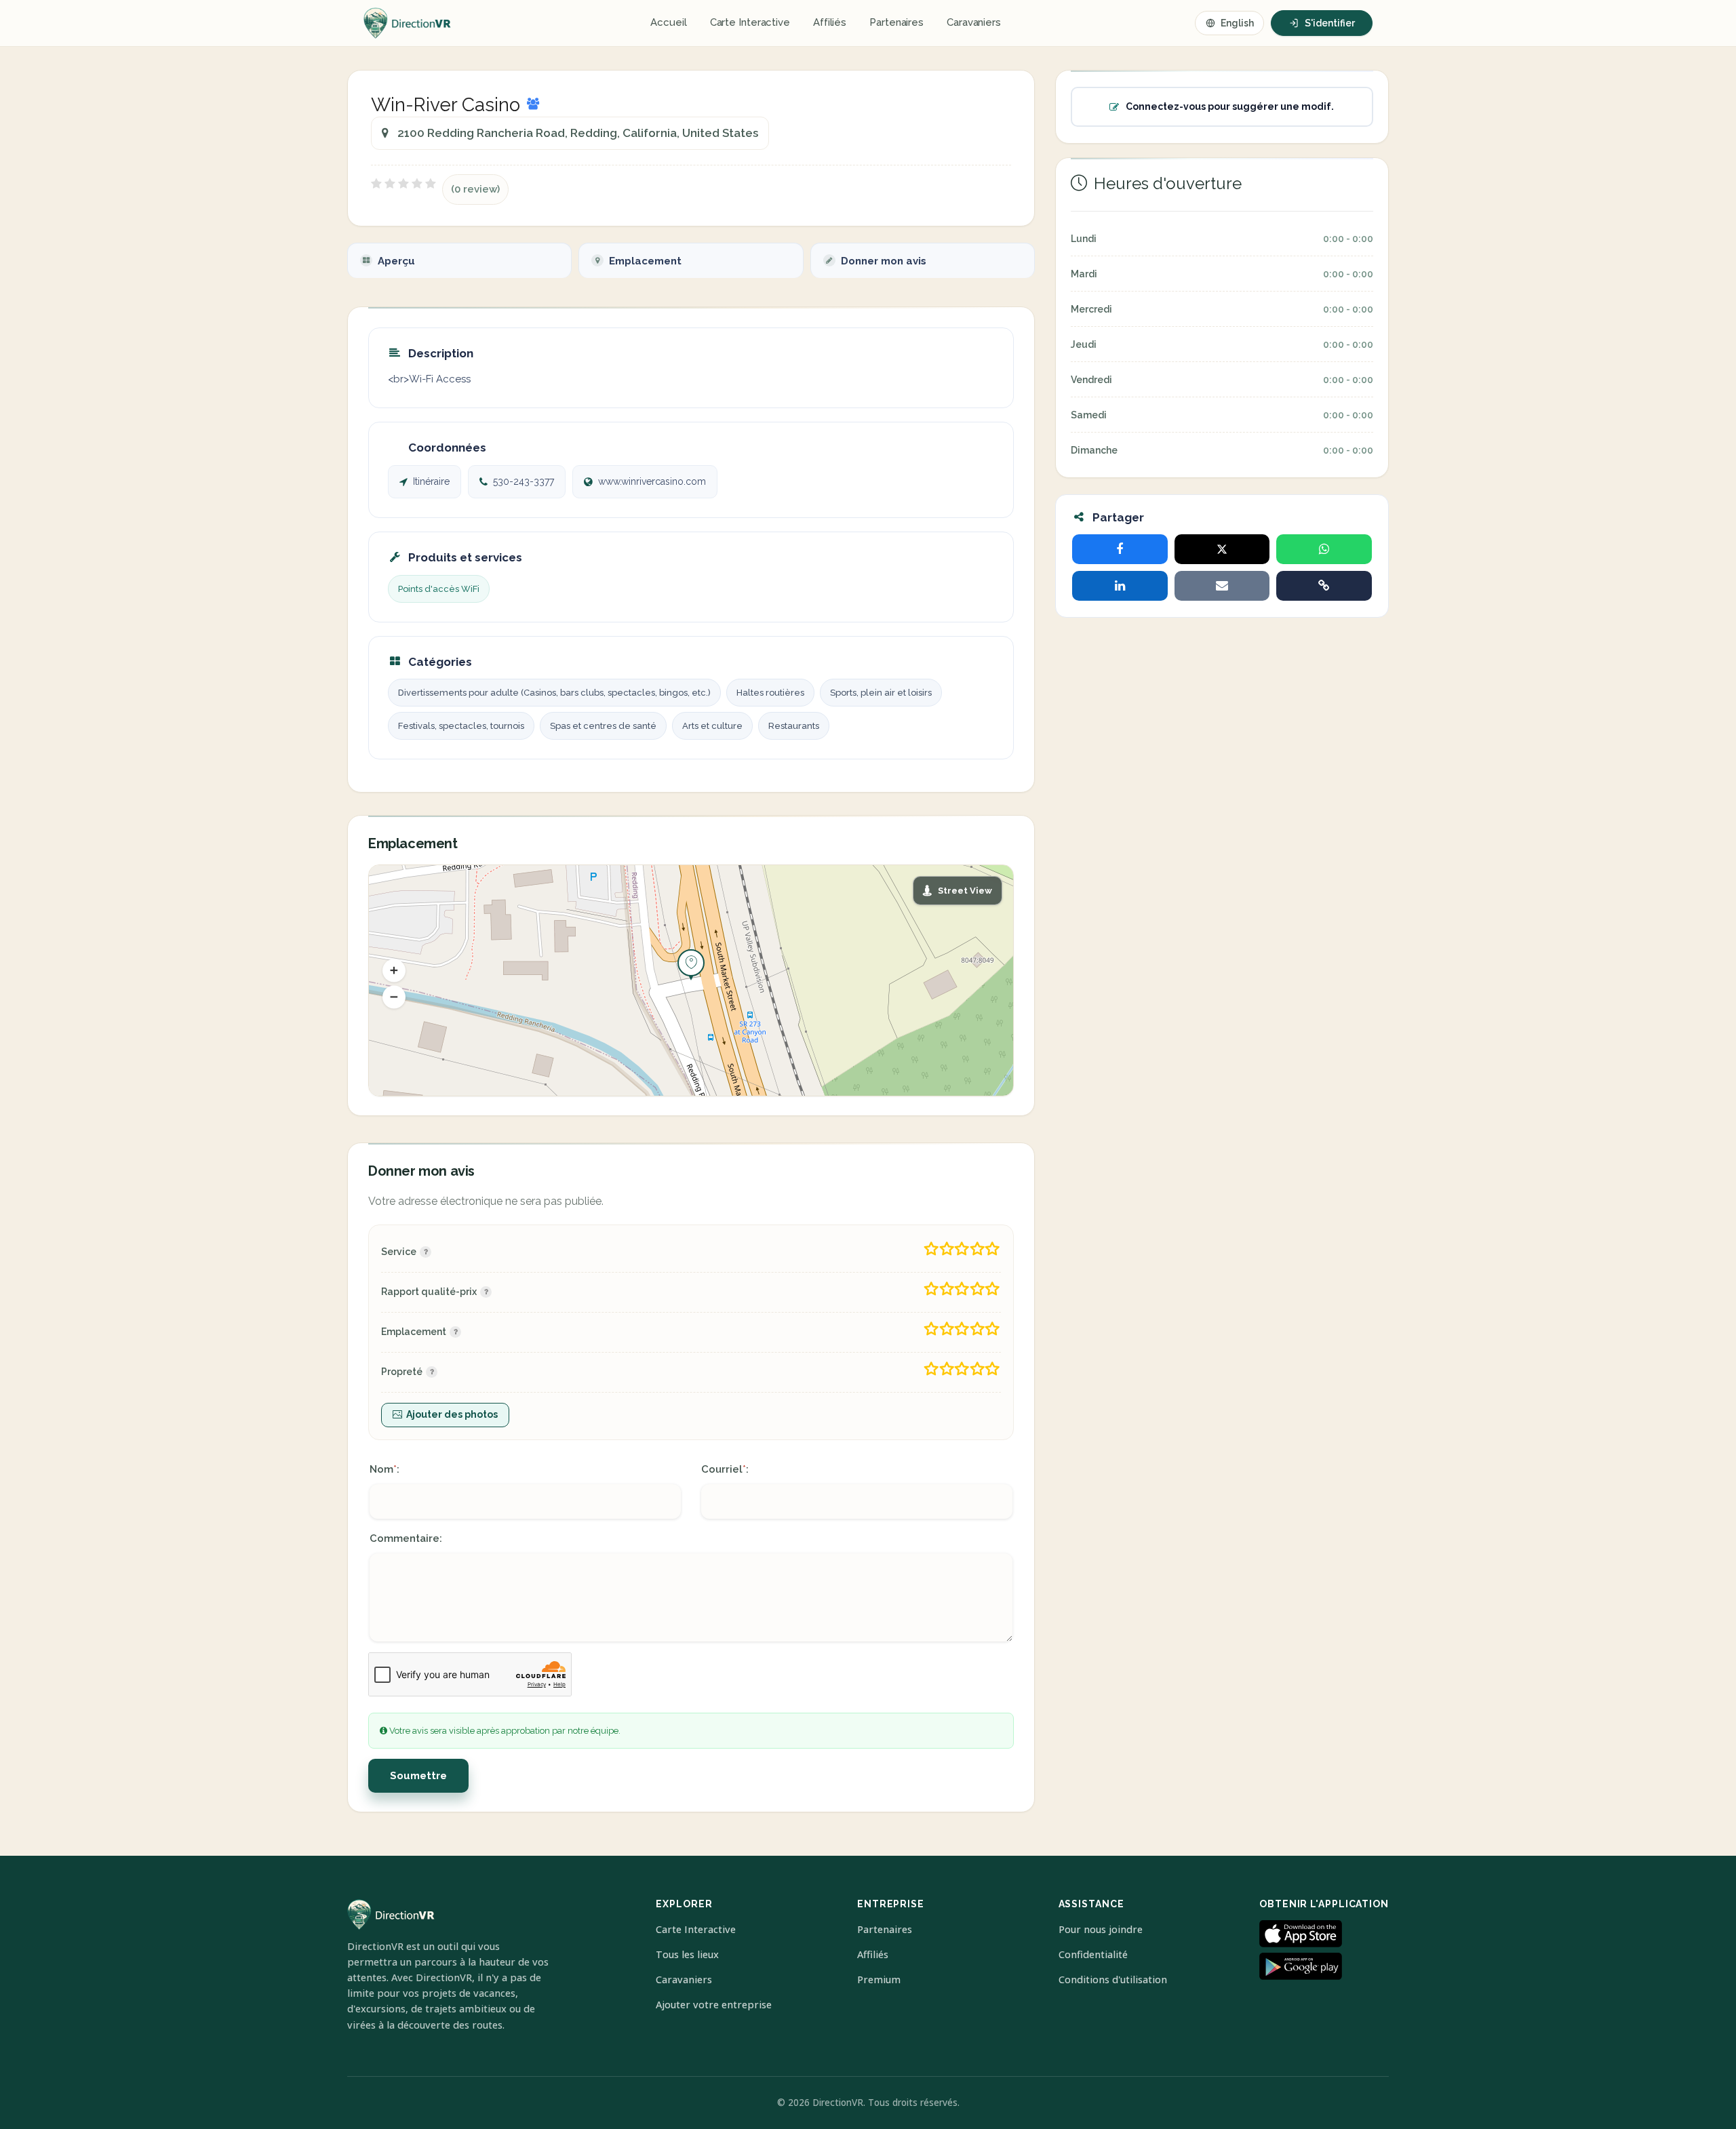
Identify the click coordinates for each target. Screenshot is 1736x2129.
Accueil (668, 22)
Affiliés (830, 22)
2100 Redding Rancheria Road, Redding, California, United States (578, 133)
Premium (879, 1979)
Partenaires (896, 22)
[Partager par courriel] (1222, 586)
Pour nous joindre (1101, 1929)
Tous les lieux (687, 1954)
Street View (965, 891)
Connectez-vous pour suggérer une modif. (1230, 106)
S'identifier (1330, 23)
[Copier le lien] (1324, 586)
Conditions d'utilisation (1113, 1979)
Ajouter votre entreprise (714, 2005)
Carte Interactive (750, 22)
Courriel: (725, 1469)
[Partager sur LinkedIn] (1120, 586)
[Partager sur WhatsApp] (1324, 549)
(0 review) (475, 189)
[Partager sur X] (1222, 549)
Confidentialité (1093, 1954)
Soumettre (418, 1776)
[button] (394, 970)
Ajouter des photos (452, 1414)
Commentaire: (406, 1538)
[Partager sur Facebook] (1120, 549)
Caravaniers (974, 22)
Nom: (384, 1469)
